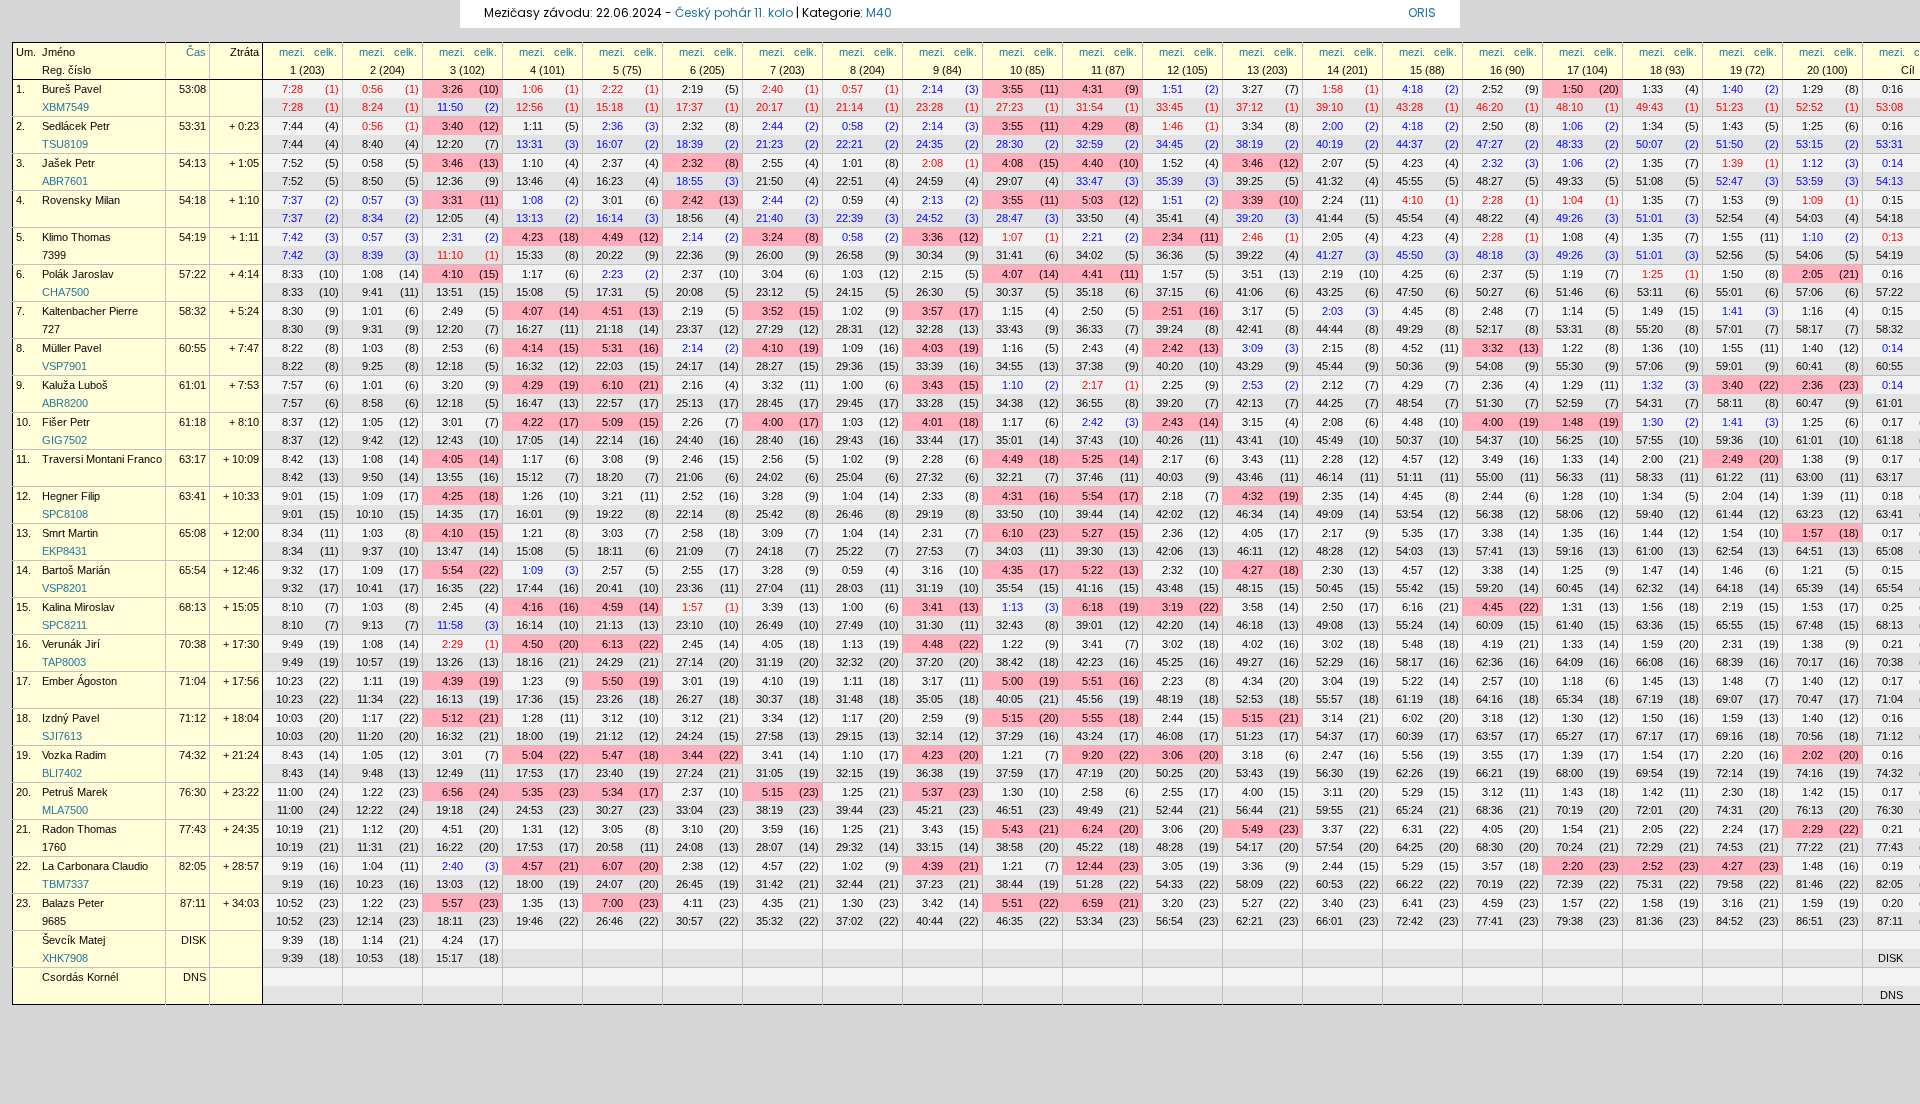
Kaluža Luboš (75, 385)
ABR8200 (65, 403)
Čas (196, 52)
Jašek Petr (68, 163)
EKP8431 (64, 551)
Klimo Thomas (76, 237)
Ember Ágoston (79, 681)
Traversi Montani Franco (102, 459)
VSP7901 (64, 366)
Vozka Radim (74, 755)
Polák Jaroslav (78, 274)
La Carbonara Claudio (95, 866)
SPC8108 (65, 514)
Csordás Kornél (80, 977)
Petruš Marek (75, 792)
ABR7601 (65, 181)
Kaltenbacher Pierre (90, 311)
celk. (325, 52)
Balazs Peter (73, 903)
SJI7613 (62, 736)
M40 (879, 12)
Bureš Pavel (71, 89)
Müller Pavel (71, 348)
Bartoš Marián (76, 570)
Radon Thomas (79, 829)
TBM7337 (65, 884)
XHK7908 (65, 958)
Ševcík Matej (73, 940)
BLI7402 (62, 773)
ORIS (1422, 12)
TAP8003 (64, 662)
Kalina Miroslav (78, 607)
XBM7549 (65, 107)
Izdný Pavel (70, 718)
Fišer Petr (66, 422)
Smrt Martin (70, 533)
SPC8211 (64, 625)
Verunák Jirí (71, 644)
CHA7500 (65, 292)
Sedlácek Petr (76, 126)
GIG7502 (64, 440)
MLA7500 (65, 810)
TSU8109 (65, 144)
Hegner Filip (71, 496)
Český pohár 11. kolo (734, 12)
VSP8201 (64, 588)
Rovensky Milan (81, 200)
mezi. (292, 52)
